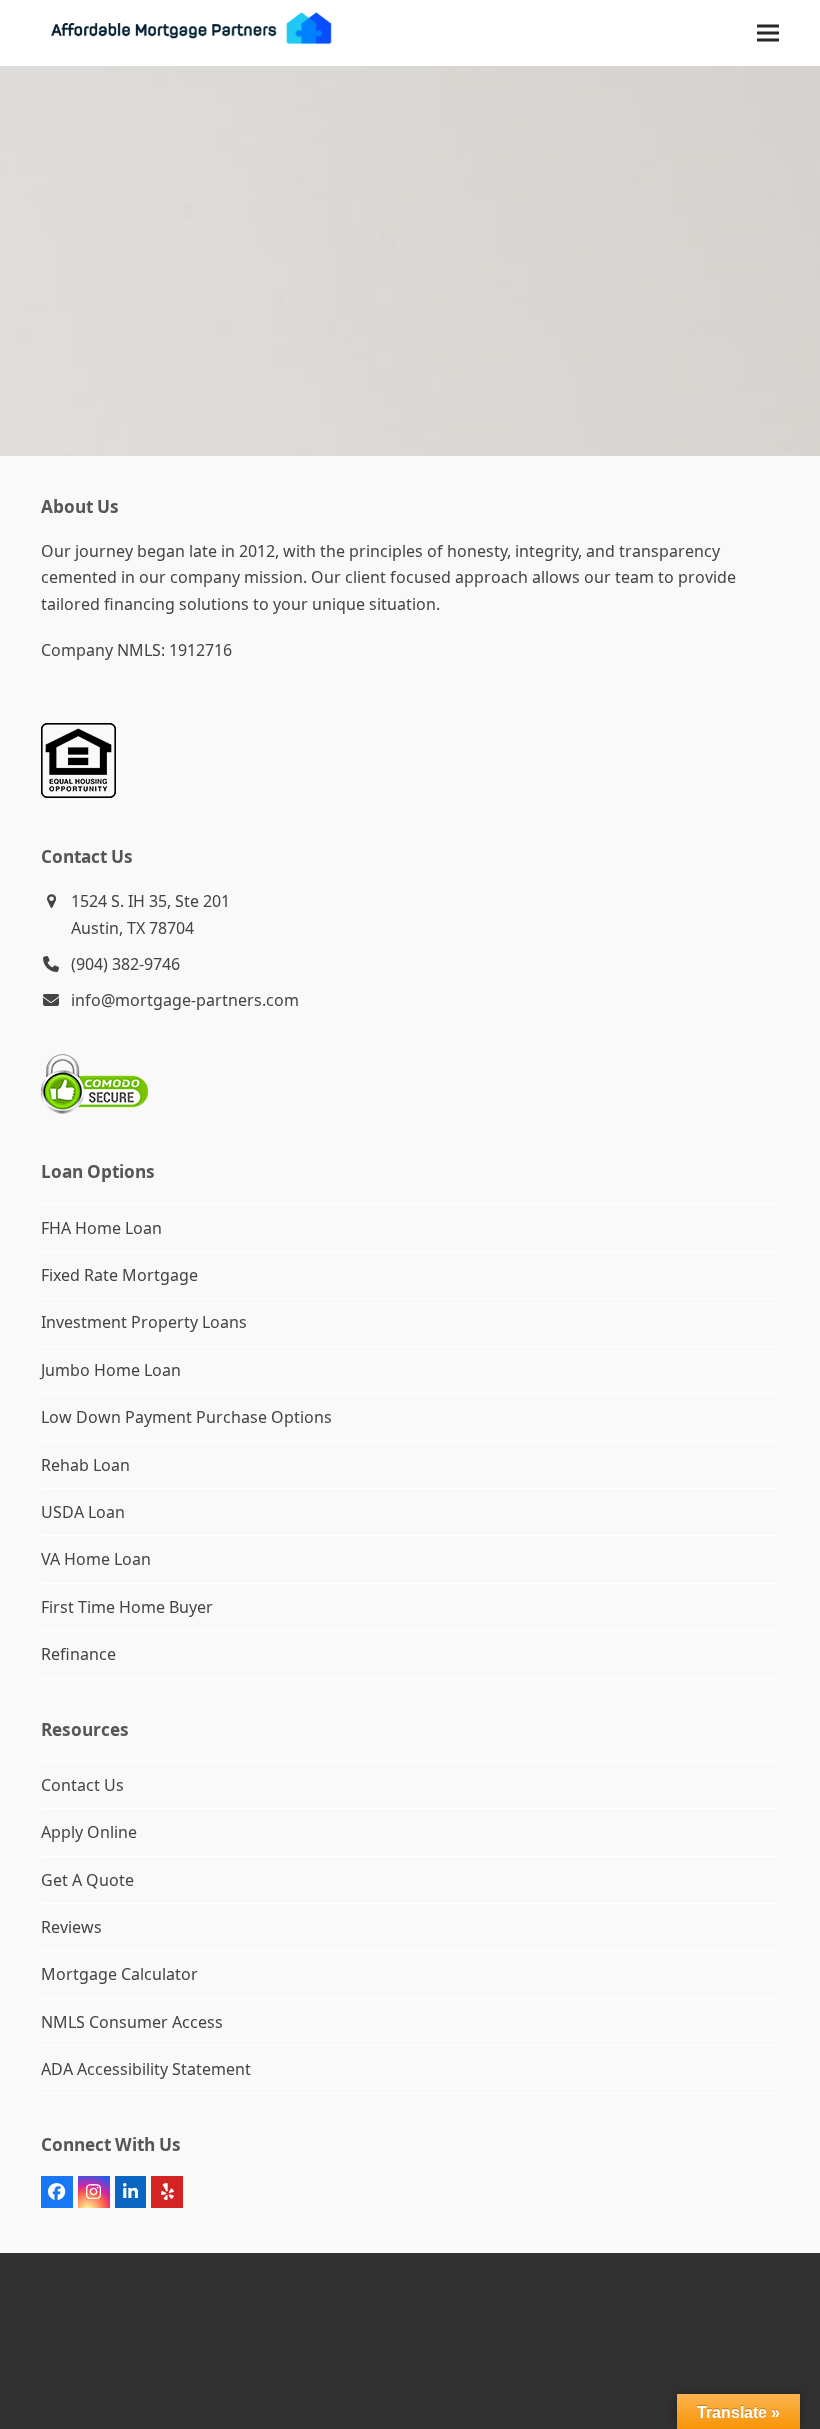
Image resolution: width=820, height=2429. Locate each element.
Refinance (78, 1654)
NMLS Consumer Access (132, 2022)
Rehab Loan (85, 1465)
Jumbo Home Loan (111, 1370)
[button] (768, 32)
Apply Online (89, 1832)
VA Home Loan (96, 1559)
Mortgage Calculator (119, 1974)
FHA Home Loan (101, 1228)
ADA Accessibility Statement (146, 2069)
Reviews (71, 1927)
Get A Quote (87, 1880)
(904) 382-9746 (125, 964)
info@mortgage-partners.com (185, 1000)
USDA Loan (83, 1512)
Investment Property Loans (144, 1322)
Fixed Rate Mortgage (119, 1275)
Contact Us (82, 1785)
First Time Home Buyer (127, 1607)
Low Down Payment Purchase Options (186, 1417)
